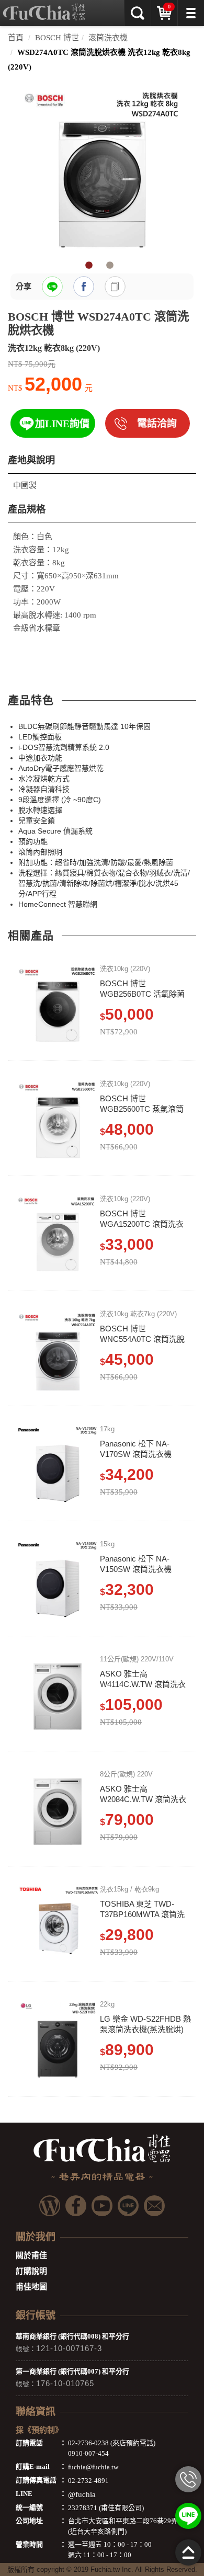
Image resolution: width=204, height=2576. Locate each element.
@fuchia (82, 2494)
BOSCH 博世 (57, 38)
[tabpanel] (102, 168)
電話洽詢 (157, 423)
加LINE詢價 (62, 424)
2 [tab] (110, 266)
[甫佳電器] (44, 8)
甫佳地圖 (31, 2287)
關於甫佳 (31, 2255)
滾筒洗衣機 (108, 38)
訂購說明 (31, 2271)
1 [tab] (89, 266)
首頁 (16, 38)
